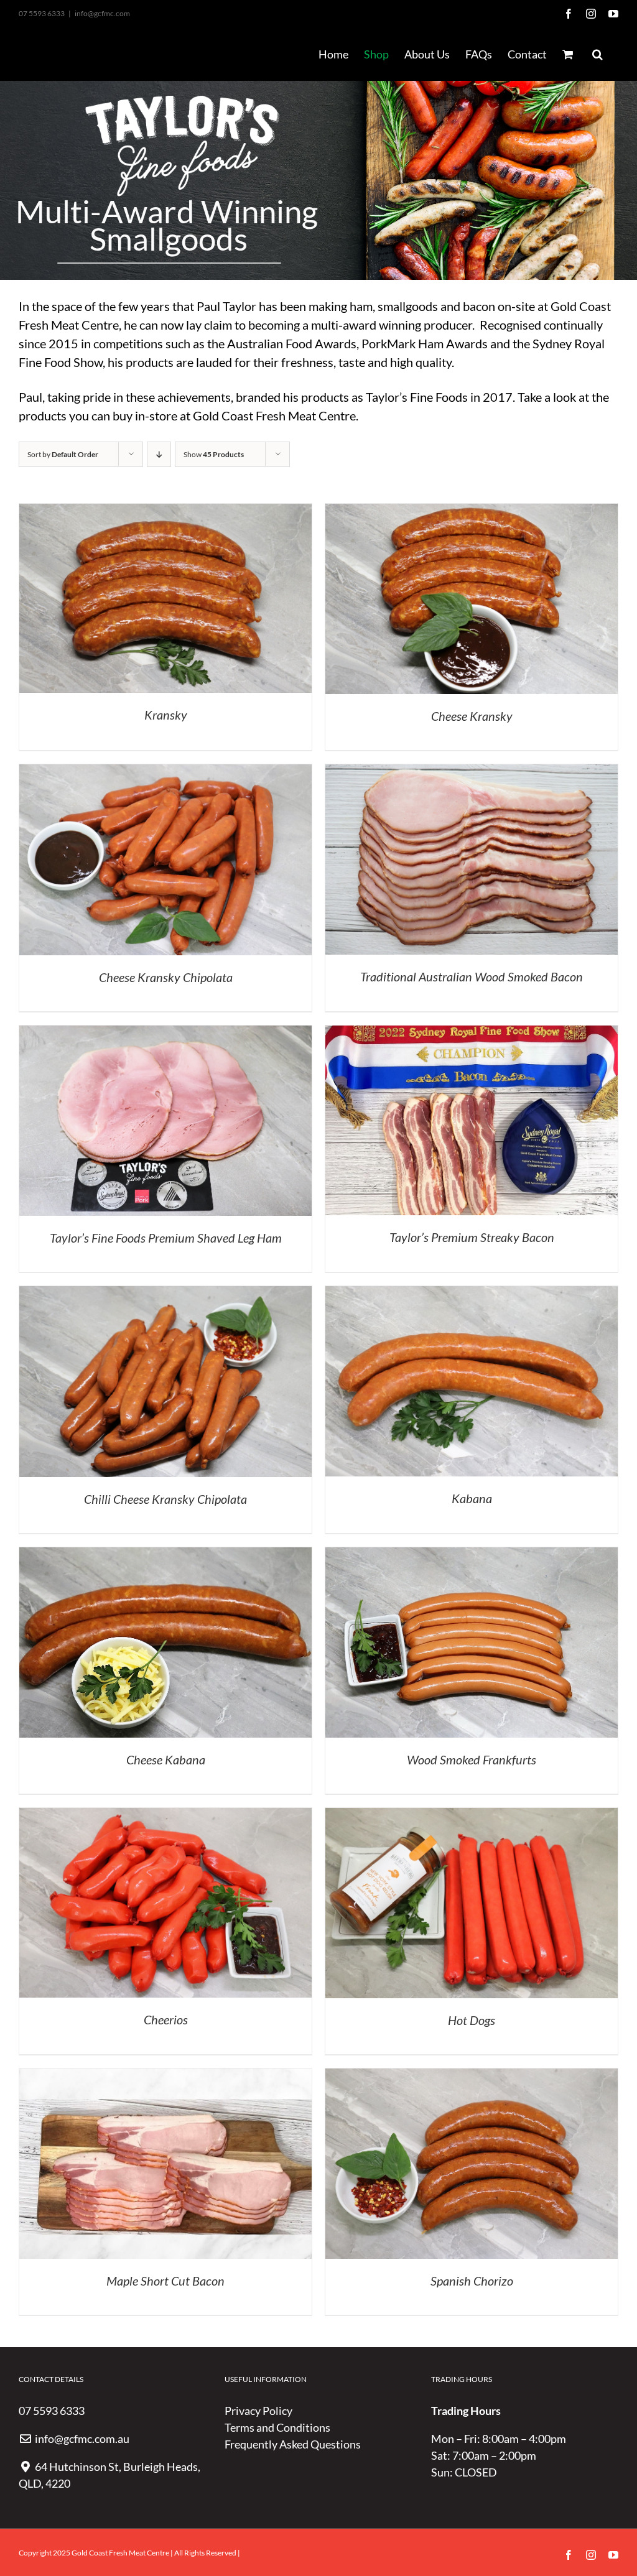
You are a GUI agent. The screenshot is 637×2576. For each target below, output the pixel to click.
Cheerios (166, 2019)
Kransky (166, 715)
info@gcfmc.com (102, 13)
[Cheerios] (165, 1816)
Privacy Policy (258, 2411)
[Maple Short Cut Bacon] (165, 2077)
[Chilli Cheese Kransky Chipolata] (165, 1294)
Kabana (472, 1498)
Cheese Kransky (472, 716)
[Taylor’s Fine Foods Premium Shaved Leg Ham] (165, 1034)
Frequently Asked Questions (293, 2444)
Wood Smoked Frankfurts (472, 1759)
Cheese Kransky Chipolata (166, 977)
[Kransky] (165, 512)
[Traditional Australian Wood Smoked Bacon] (472, 772)
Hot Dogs (472, 2020)
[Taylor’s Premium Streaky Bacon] (472, 1034)
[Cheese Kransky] (472, 512)
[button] (597, 54)
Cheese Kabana (166, 1759)
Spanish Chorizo (472, 2281)
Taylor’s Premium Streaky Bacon (472, 1237)
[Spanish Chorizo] (472, 2077)
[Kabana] (472, 1294)
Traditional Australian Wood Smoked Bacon (472, 976)
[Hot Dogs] (472, 1816)
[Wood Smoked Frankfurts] (472, 1555)
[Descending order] (159, 454)
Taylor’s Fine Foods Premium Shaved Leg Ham (166, 1238)
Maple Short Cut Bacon (165, 2281)
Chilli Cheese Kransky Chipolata (165, 1499)
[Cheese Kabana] (165, 1555)
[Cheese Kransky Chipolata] (165, 772)
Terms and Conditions (277, 2427)
